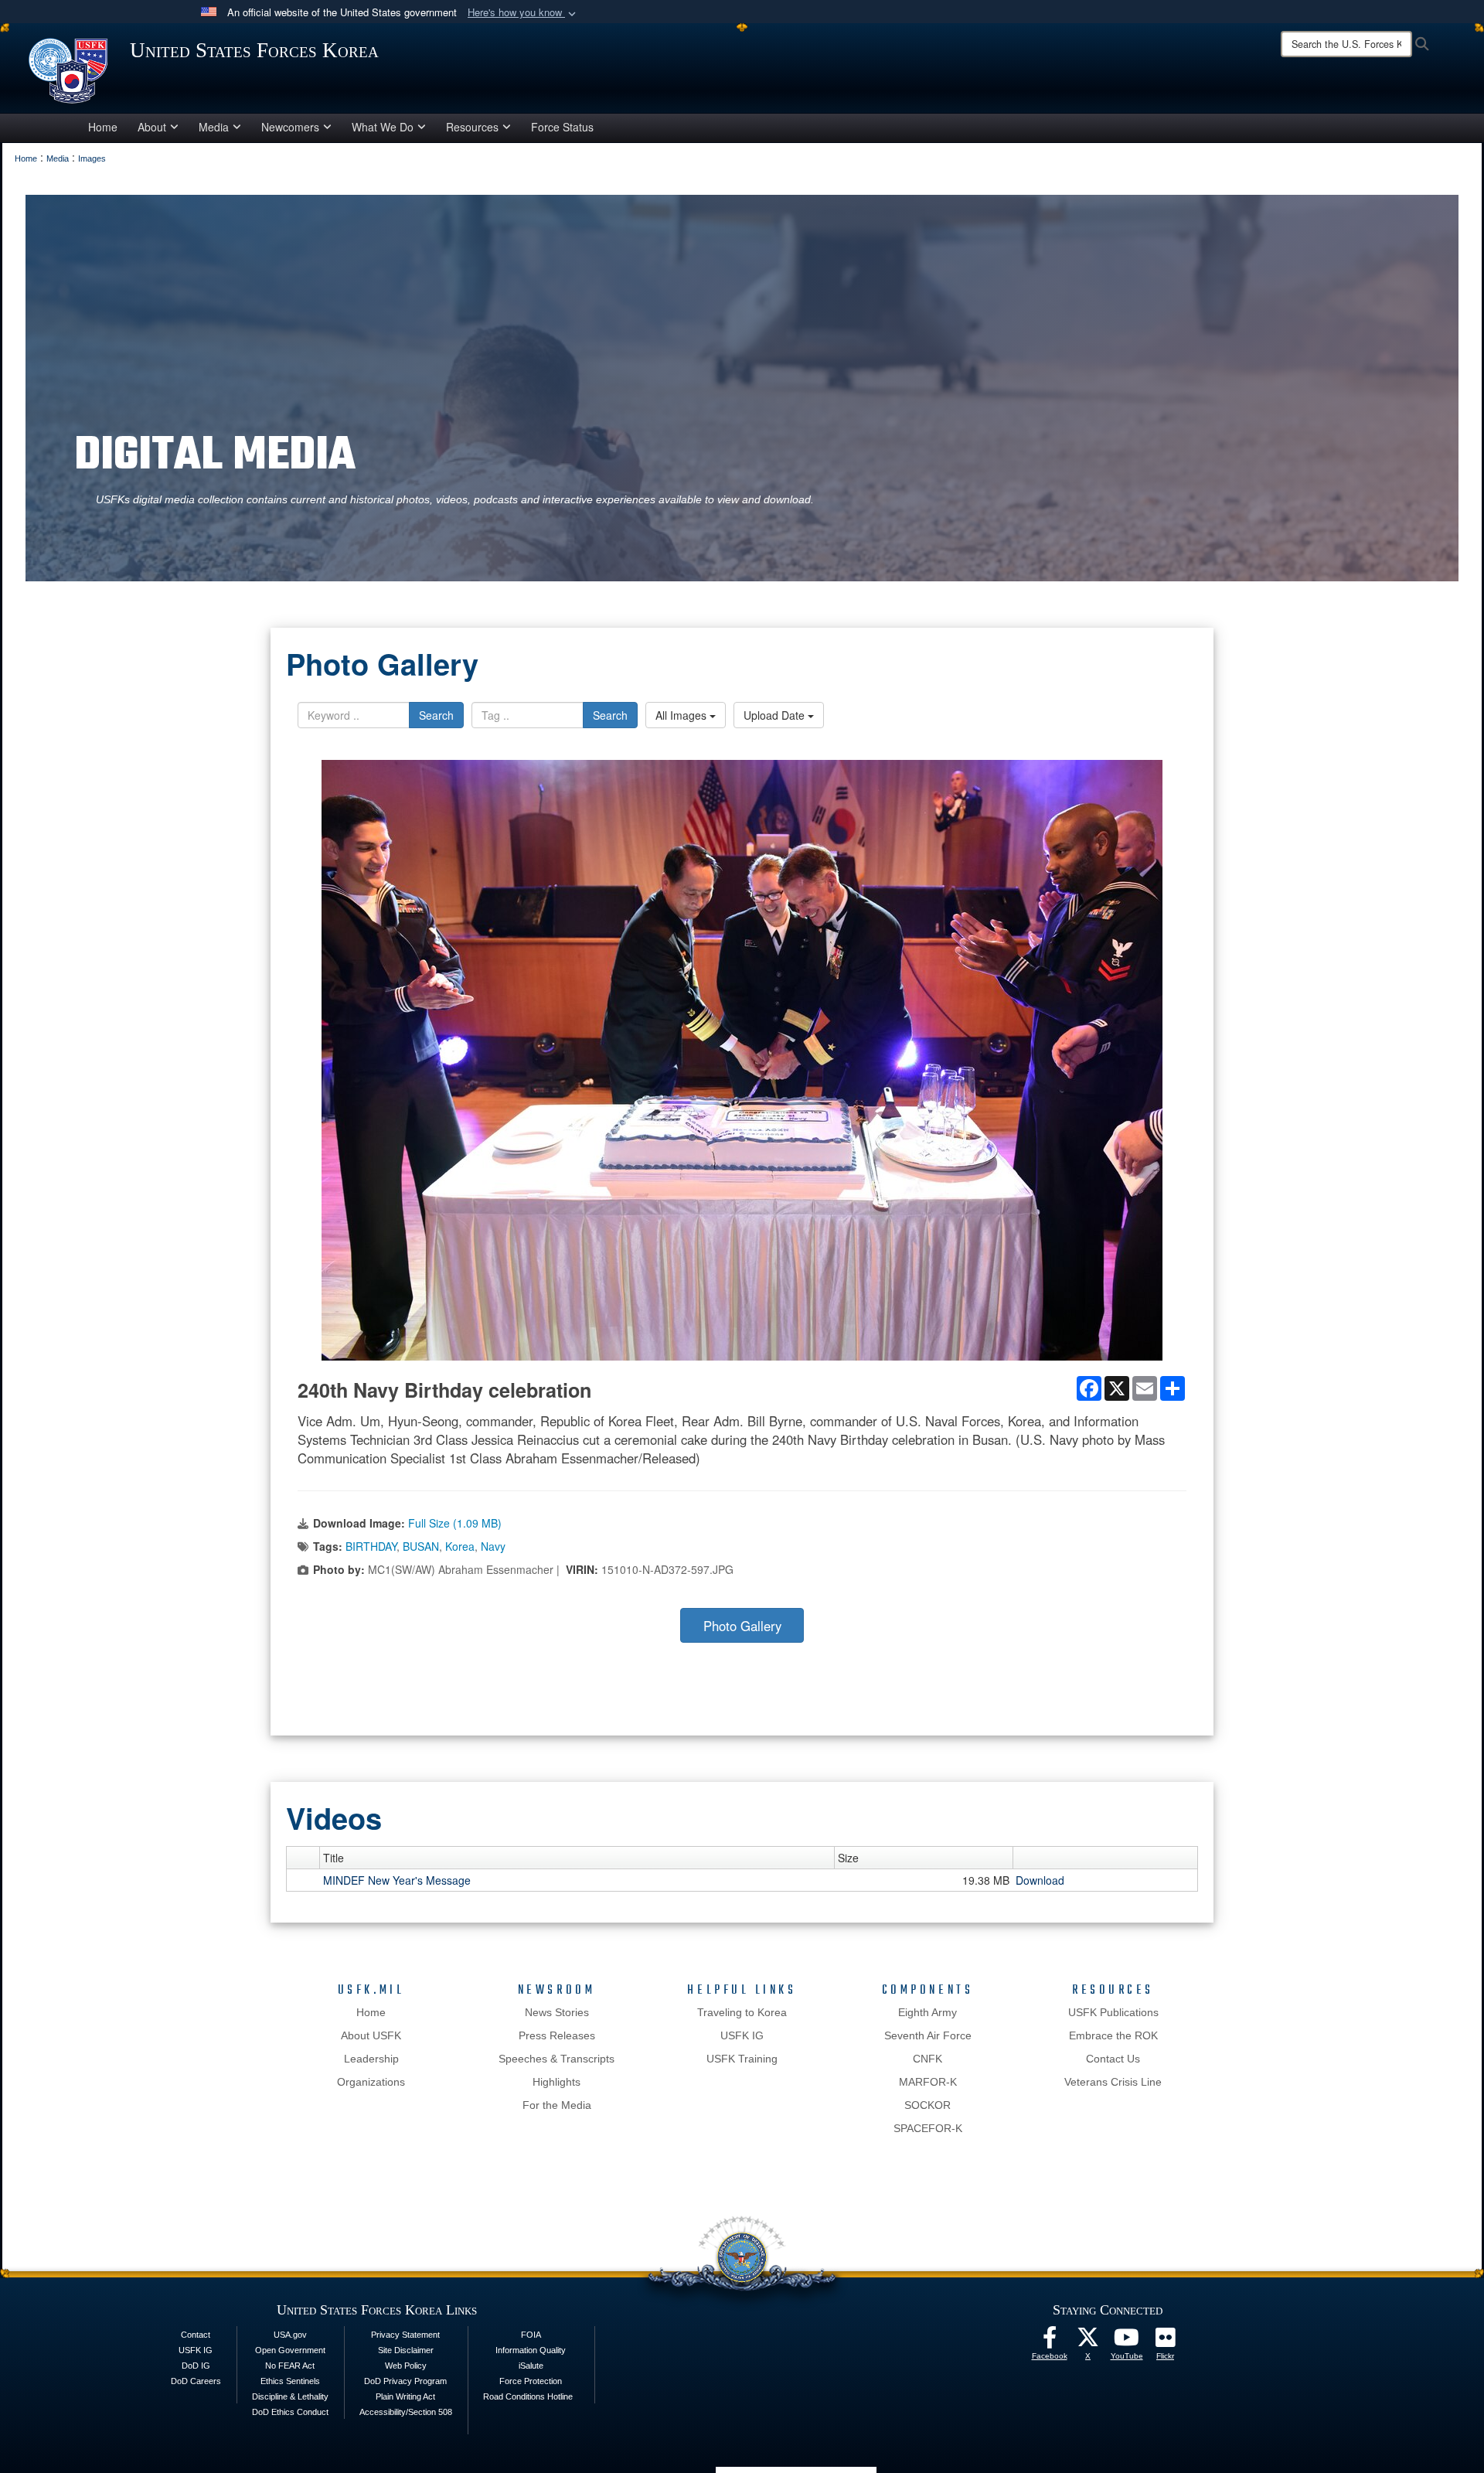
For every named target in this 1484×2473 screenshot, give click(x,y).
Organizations (371, 2082)
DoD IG (196, 2366)
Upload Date (776, 715)
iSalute (531, 2366)
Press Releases (557, 2035)
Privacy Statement (405, 2335)
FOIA (531, 2335)
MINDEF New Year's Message (397, 1880)
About (152, 127)
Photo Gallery (742, 1626)
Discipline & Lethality (290, 2396)
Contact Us (1113, 2059)
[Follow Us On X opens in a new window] (1088, 2342)
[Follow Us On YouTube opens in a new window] (1127, 2342)
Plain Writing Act (405, 2396)
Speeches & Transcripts (556, 2059)
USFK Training (742, 2059)
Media (214, 127)
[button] (523, 13)
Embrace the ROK (1113, 2035)
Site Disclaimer (406, 2350)
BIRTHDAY (371, 1546)
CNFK (927, 2059)
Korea (460, 1546)
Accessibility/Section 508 (406, 2412)
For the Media (557, 2105)
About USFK (371, 2035)
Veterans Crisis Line (1113, 2082)
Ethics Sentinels (290, 2381)
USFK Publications (1113, 2012)
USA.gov (290, 2335)
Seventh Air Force (928, 2035)
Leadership (371, 2059)
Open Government (290, 2350)
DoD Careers (196, 2381)
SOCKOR (927, 2105)
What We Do (383, 127)
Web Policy (406, 2366)
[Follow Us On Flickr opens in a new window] (1166, 2342)
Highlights (556, 2082)
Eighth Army (927, 2012)
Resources (472, 127)
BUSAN (421, 1546)
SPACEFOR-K (928, 2128)
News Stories (557, 2012)
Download (1040, 1880)
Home (103, 127)
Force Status (562, 127)
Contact (196, 2335)
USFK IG (742, 2035)
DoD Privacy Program (405, 2381)
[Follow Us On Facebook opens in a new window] (1050, 2342)
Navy (493, 1546)
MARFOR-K (928, 2082)
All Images (682, 715)
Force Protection (531, 2381)
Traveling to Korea (742, 2012)
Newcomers (290, 127)
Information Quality (531, 2350)
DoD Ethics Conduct (290, 2412)
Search (436, 715)
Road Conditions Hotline (528, 2396)
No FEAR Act (290, 2366)
